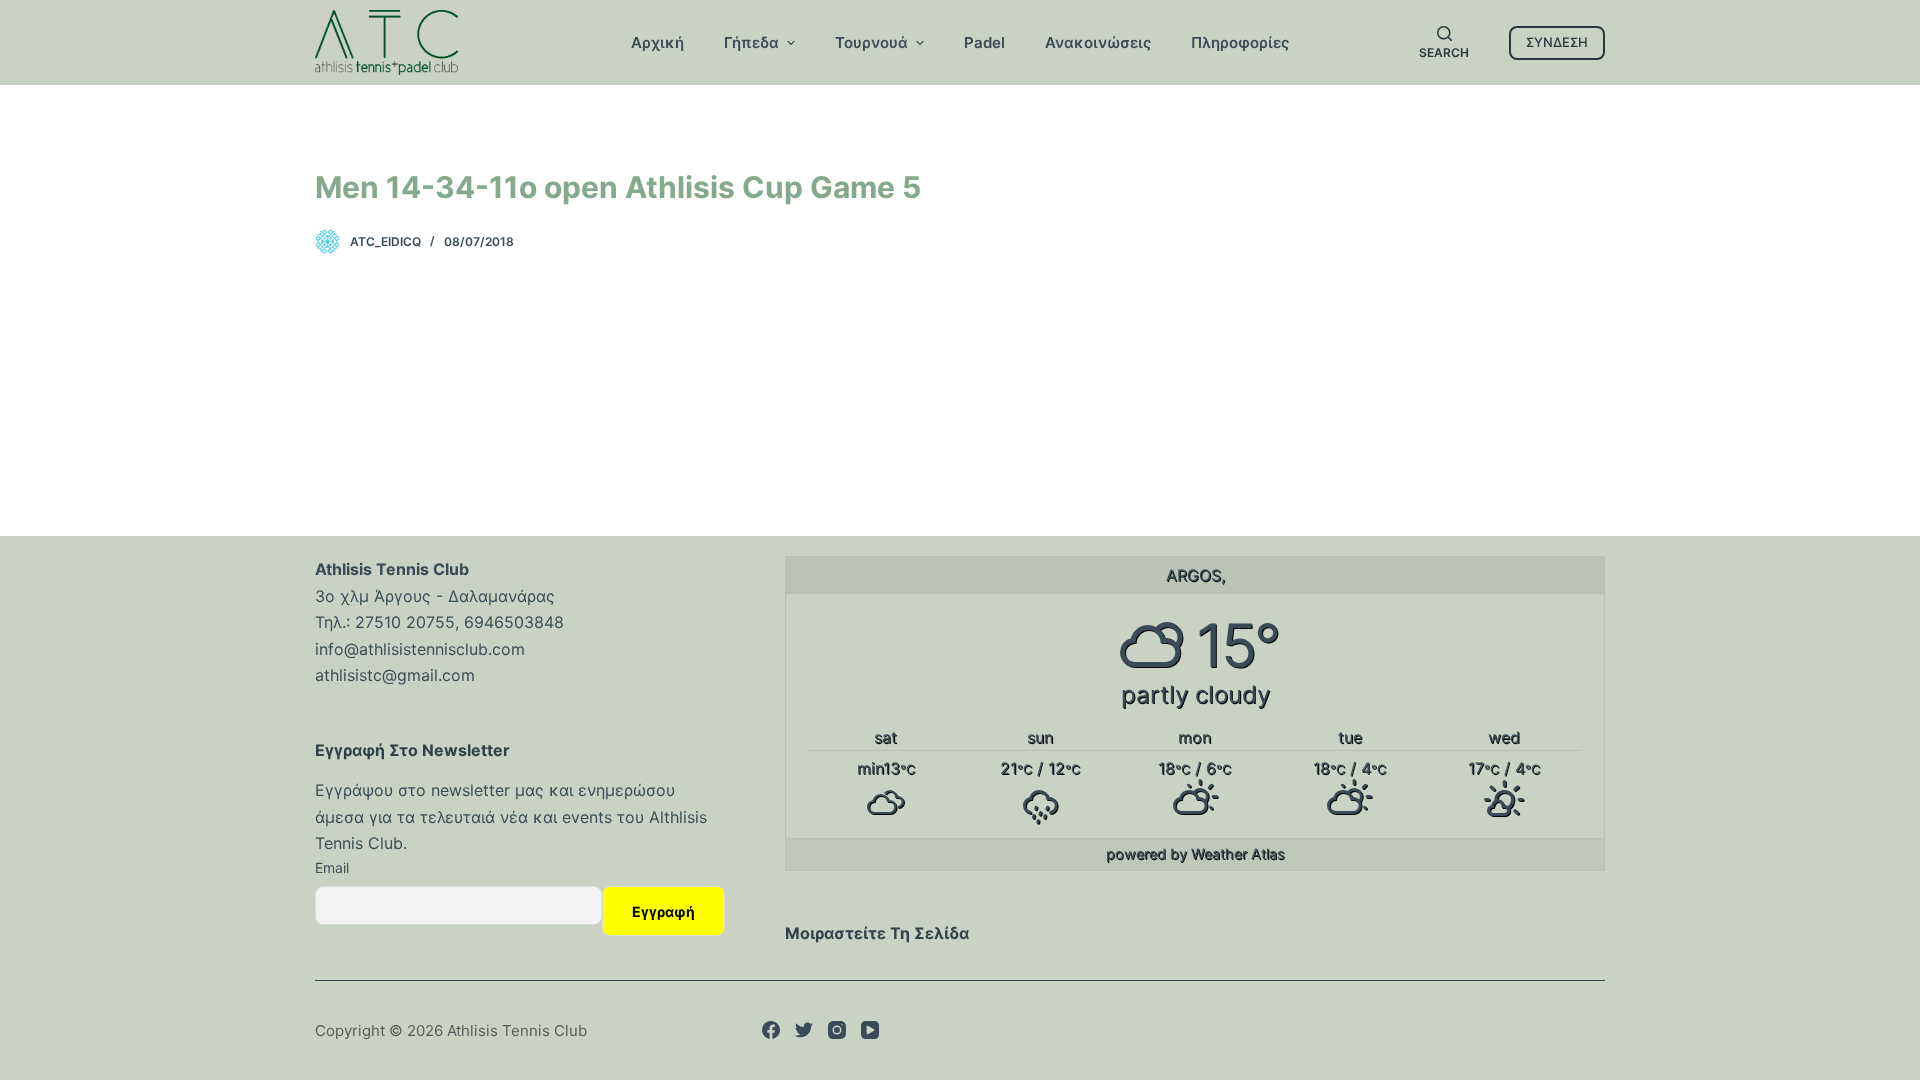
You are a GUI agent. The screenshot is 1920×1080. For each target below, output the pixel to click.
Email (332, 867)
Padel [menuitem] (984, 42)
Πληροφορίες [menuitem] (1240, 42)
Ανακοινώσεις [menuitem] (1098, 42)
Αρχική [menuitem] (657, 42)
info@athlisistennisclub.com (420, 649)
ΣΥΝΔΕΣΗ (1557, 42)
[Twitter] (804, 1030)
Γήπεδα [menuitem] (751, 42)
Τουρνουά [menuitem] (871, 42)
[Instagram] (837, 1030)
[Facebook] (771, 1030)
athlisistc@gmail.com (395, 675)
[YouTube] (870, 1030)
